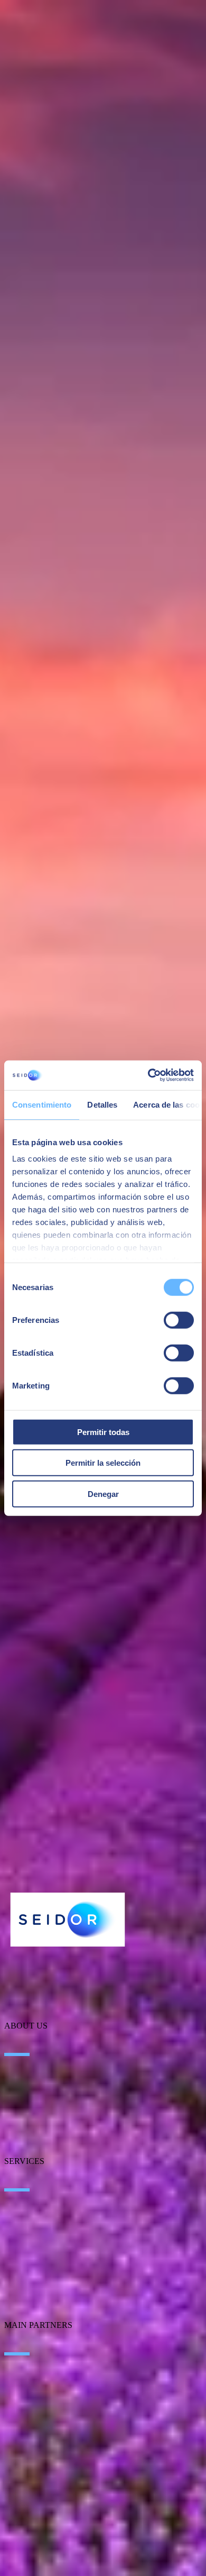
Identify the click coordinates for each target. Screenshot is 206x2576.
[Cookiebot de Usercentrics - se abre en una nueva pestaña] (148, 1075)
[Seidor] (68, 1920)
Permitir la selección (103, 1463)
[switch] (179, 1320)
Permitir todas (103, 1432)
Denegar (103, 1493)
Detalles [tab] (102, 1104)
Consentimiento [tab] (42, 1104)
